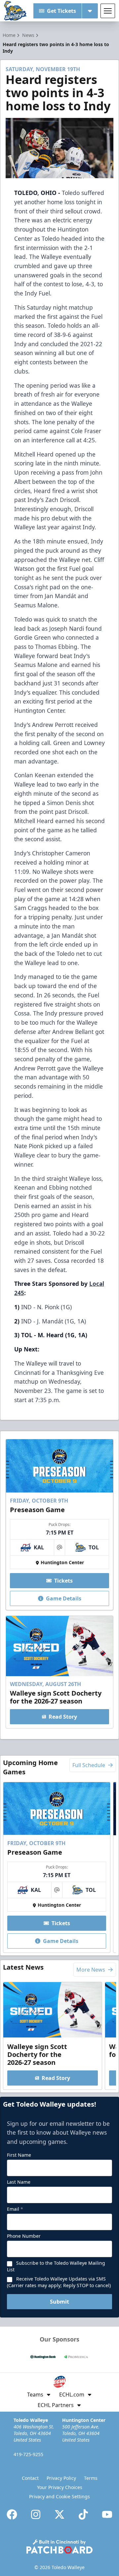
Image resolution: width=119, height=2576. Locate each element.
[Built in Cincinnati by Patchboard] (59, 2547)
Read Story (63, 1717)
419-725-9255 (28, 2454)
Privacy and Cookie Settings (59, 2496)
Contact (30, 2478)
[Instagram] (36, 2514)
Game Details (64, 1598)
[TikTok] (83, 2514)
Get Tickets (61, 11)
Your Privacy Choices (60, 2487)
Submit (59, 2302)
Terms (91, 2478)
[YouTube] (107, 2514)
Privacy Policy (61, 2478)
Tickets (63, 1581)
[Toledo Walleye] (16, 11)
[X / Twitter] (59, 2514)
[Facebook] (12, 2514)
